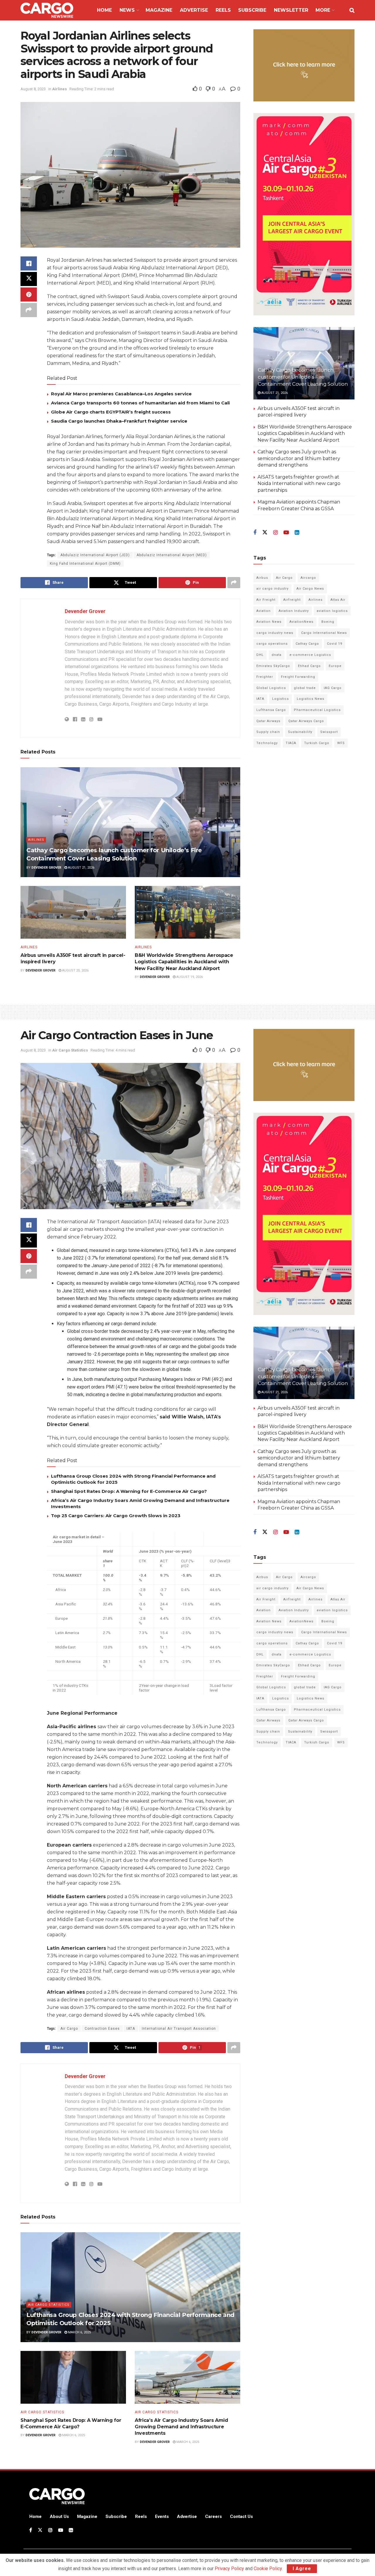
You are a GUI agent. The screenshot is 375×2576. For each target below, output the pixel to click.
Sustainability (300, 732)
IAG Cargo (333, 688)
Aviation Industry (294, 611)
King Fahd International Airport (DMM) (85, 564)
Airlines (59, 89)
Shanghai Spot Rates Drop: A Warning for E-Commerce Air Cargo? (129, 1491)
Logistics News (311, 699)
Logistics (281, 699)
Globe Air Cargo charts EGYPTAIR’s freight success (111, 412)
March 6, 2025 (79, 2332)
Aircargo (308, 578)
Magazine (159, 10)
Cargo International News (324, 633)
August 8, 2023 (33, 89)
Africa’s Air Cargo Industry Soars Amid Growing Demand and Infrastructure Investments (181, 2427)
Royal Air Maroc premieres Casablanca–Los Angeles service (121, 394)
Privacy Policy (229, 2569)
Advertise (194, 10)
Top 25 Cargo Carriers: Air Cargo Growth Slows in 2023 (116, 1516)
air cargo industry (272, 589)
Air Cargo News (310, 589)
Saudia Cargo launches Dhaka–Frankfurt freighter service (119, 421)
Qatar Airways (268, 721)
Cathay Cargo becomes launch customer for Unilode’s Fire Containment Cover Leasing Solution (303, 377)
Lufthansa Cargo (271, 710)
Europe (335, 666)
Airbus (262, 578)
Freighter (265, 677)
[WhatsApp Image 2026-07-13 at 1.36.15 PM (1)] (304, 214)
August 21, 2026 (81, 868)
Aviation (264, 611)
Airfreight (292, 600)
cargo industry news (275, 633)
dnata (277, 655)
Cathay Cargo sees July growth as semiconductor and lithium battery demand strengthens (299, 458)
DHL (260, 655)
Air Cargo (284, 578)
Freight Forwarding (298, 677)
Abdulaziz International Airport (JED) (95, 555)
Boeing (328, 622)
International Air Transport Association (179, 2029)
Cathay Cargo (307, 644)
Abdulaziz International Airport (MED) (172, 555)
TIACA (291, 743)
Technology (267, 743)
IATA (260, 699)
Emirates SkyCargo (273, 666)
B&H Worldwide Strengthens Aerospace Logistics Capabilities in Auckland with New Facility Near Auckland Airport (184, 962)
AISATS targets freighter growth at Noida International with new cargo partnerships (299, 484)
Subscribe (252, 10)
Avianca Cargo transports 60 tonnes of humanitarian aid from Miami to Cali (140, 403)
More (323, 10)
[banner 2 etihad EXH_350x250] (304, 65)
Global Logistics (271, 688)
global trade (305, 688)
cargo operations (272, 644)
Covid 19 (335, 644)
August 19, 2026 (189, 977)
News (127, 10)
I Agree (302, 2569)
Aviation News (269, 622)
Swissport (329, 732)
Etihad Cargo (309, 666)
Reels (223, 10)
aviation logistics (332, 611)
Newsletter (291, 10)
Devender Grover (85, 611)
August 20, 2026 (75, 970)
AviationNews (301, 622)
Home (104, 10)
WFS (341, 743)
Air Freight (266, 600)
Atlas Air (338, 600)
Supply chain (268, 732)
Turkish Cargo (317, 743)
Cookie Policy (268, 2569)
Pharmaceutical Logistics (317, 710)
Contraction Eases (102, 2029)
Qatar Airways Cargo (306, 721)
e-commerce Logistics (310, 655)
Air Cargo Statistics (70, 1050)
